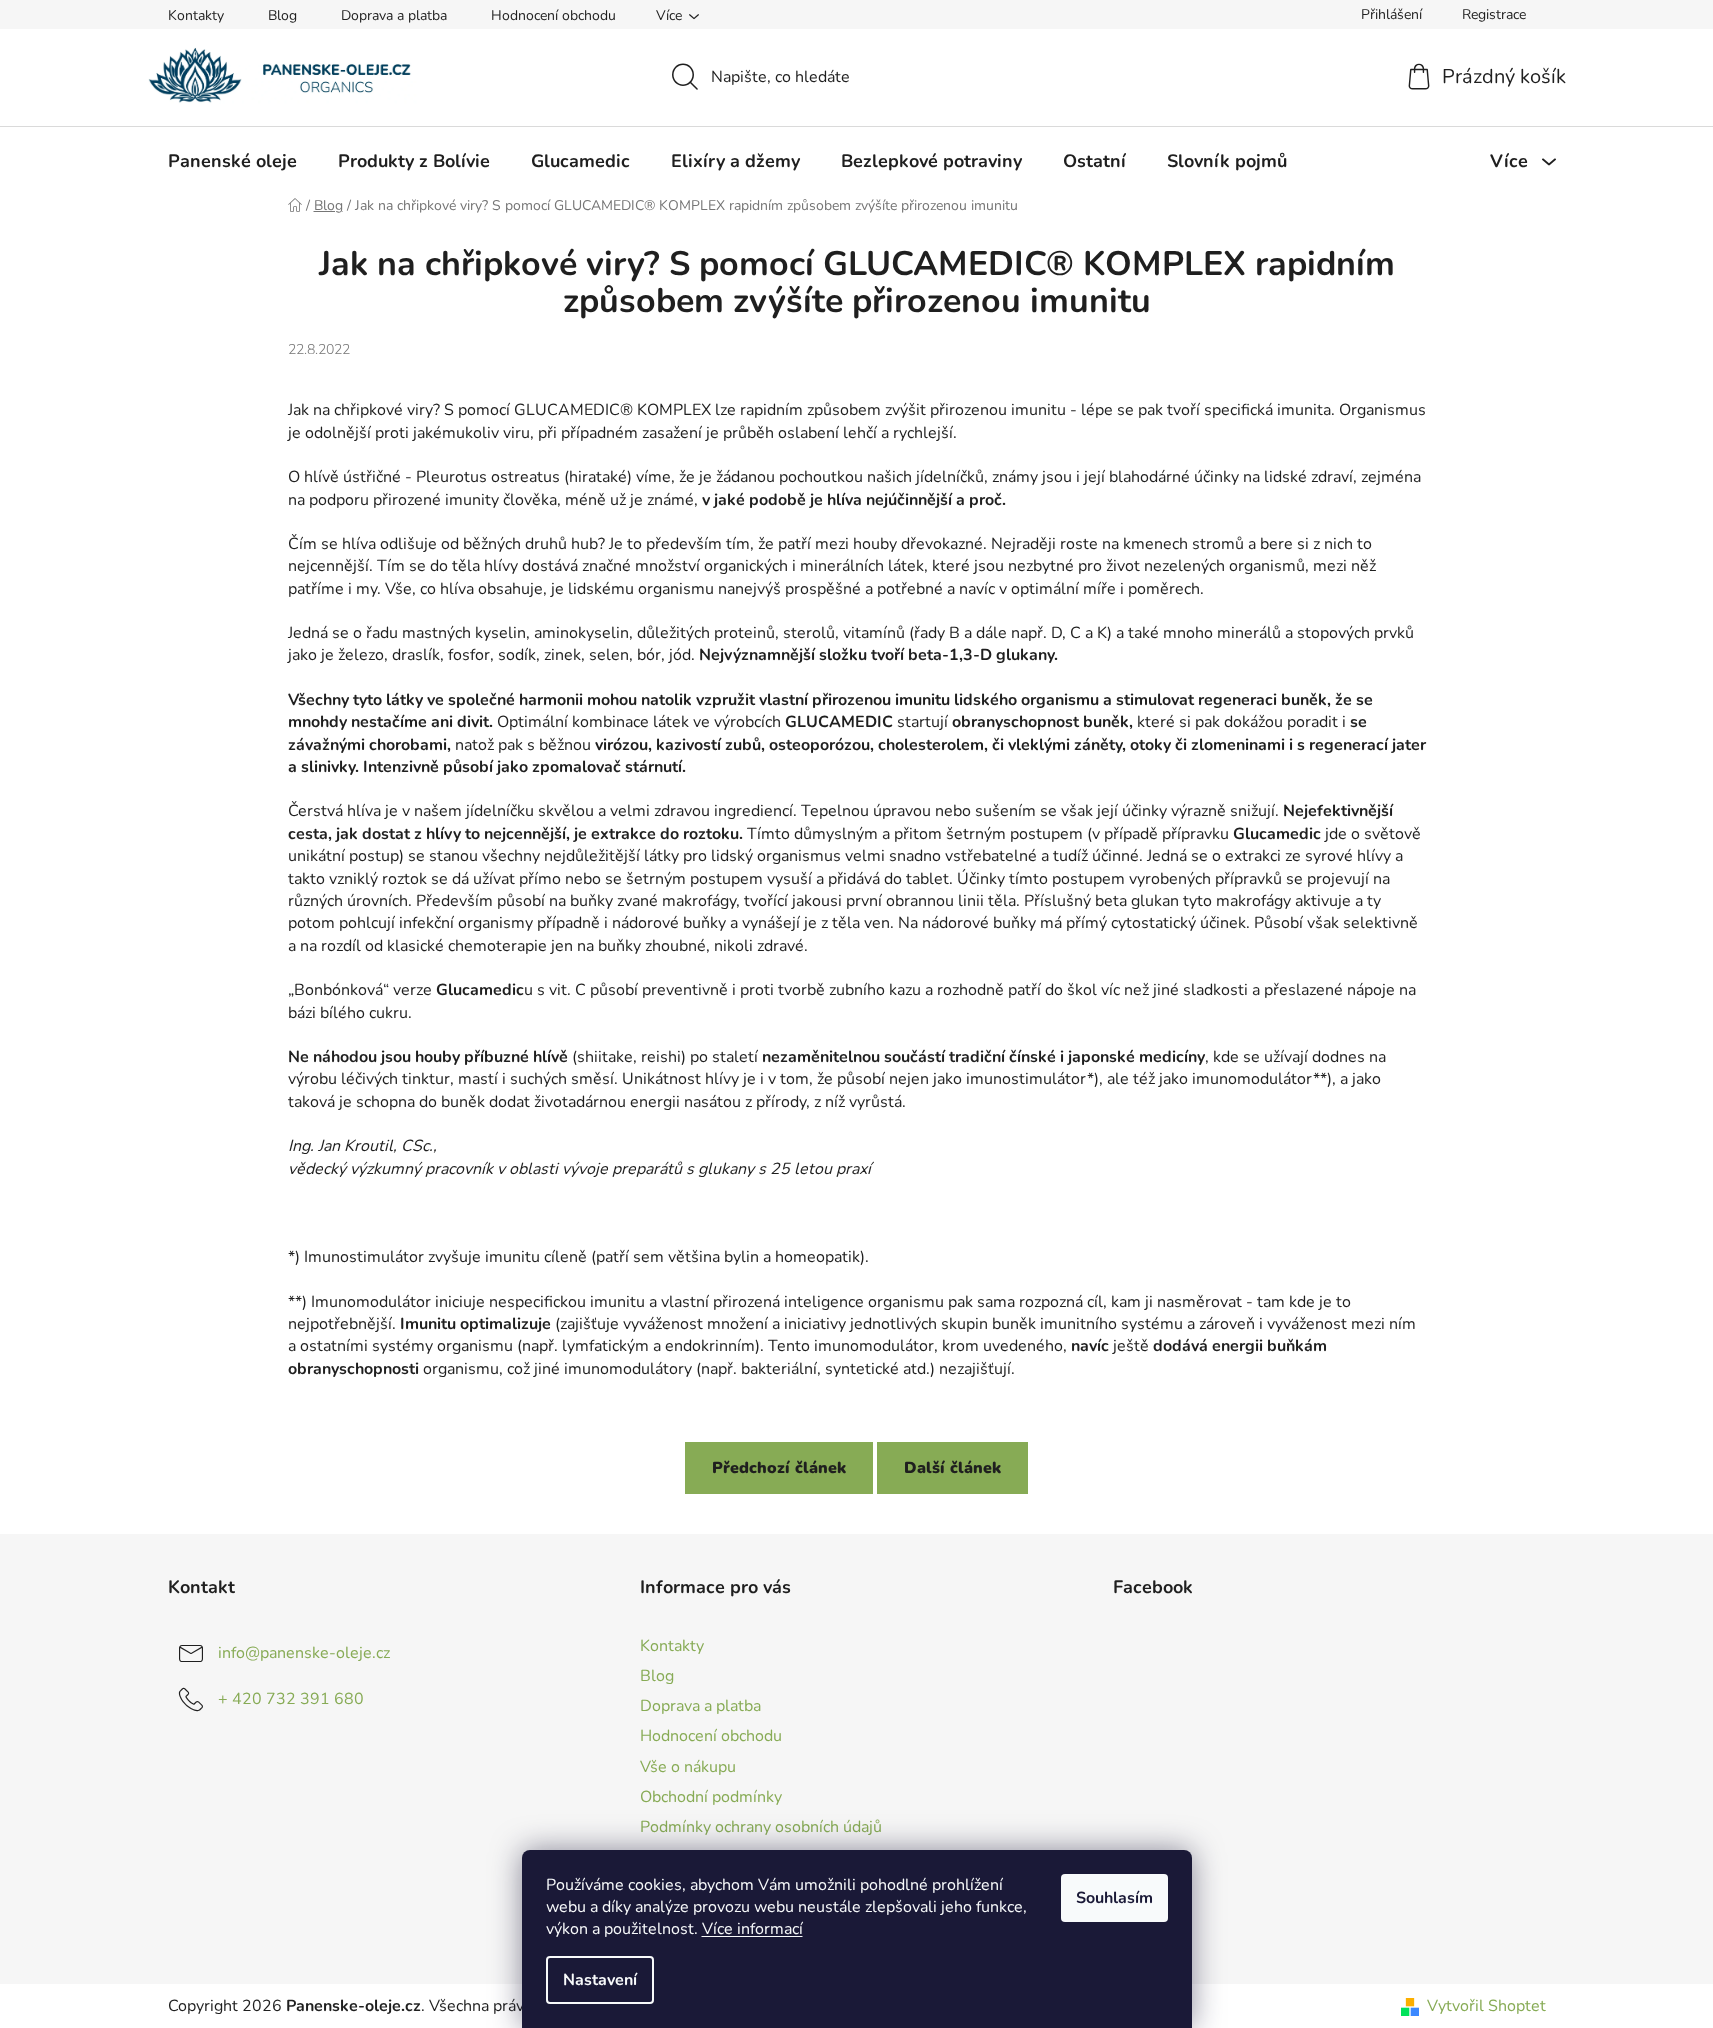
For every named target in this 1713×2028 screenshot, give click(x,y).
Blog (282, 15)
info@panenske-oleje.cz (304, 1653)
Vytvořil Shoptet (1486, 2006)
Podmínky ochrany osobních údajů (761, 1827)
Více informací (752, 1929)
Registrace (1494, 14)
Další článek (952, 1468)
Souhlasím (1114, 1898)
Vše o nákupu (688, 1767)
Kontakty (196, 15)
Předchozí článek (779, 1468)
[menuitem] (232, 161)
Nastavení (600, 1980)
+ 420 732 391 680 (291, 1699)
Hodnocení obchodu (553, 15)
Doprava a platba (394, 15)
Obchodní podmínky (711, 1797)
